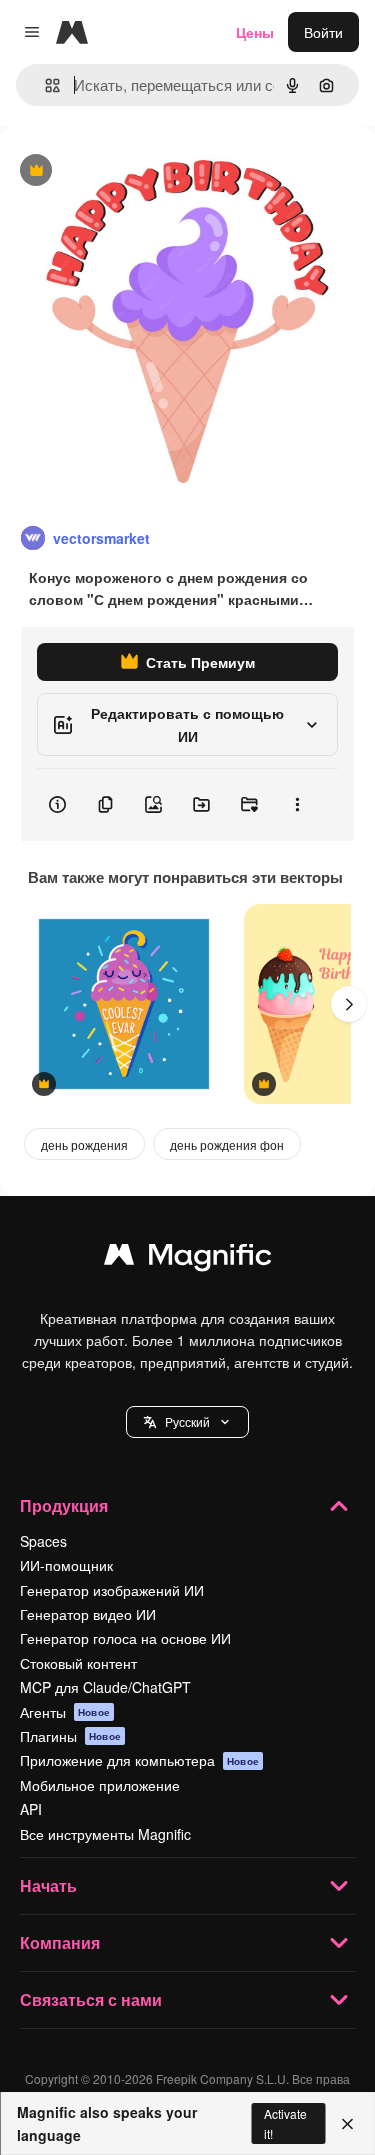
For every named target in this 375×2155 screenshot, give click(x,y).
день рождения (84, 1144)
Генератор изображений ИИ (112, 1590)
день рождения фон (227, 1144)
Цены (255, 32)
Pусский (187, 1421)
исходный (134, 171)
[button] (187, 1422)
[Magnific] (188, 1259)
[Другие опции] (297, 805)
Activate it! (285, 2123)
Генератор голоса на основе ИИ (125, 1638)
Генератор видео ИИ (88, 1614)
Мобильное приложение (100, 1785)
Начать (48, 1885)
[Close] (347, 2124)
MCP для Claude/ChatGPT (105, 1687)
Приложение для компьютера (139, 1760)
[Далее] (349, 1004)
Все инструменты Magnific (105, 1834)
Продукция (64, 1505)
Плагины (70, 1736)
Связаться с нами (91, 1999)
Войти (323, 32)
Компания (60, 1942)
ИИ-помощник (66, 1565)
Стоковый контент (78, 1663)
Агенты (65, 1712)
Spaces (43, 1541)
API (31, 1809)
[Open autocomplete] (44, 85)
